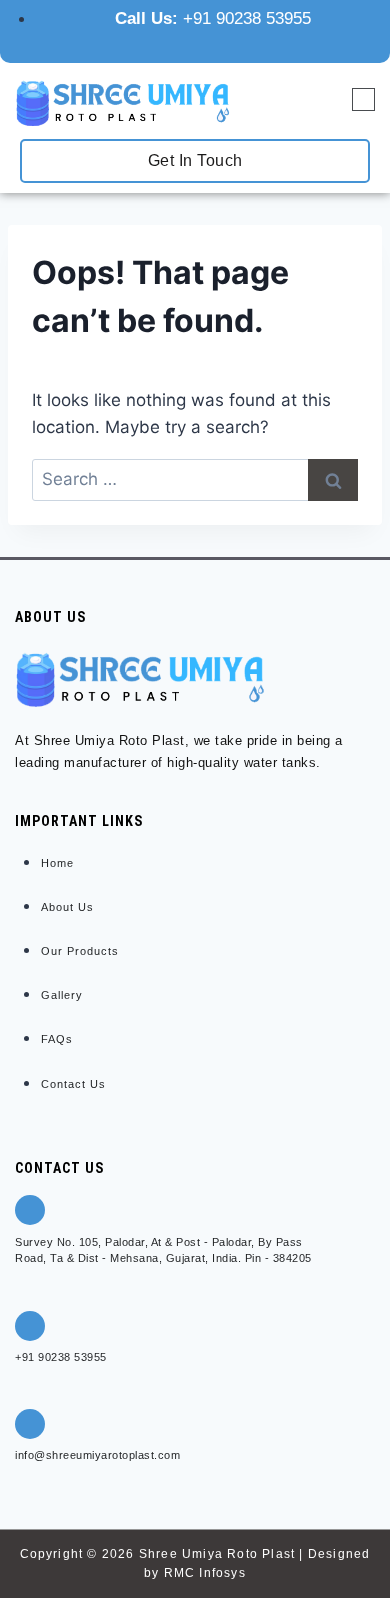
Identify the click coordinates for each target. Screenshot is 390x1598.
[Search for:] (195, 479)
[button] (363, 101)
